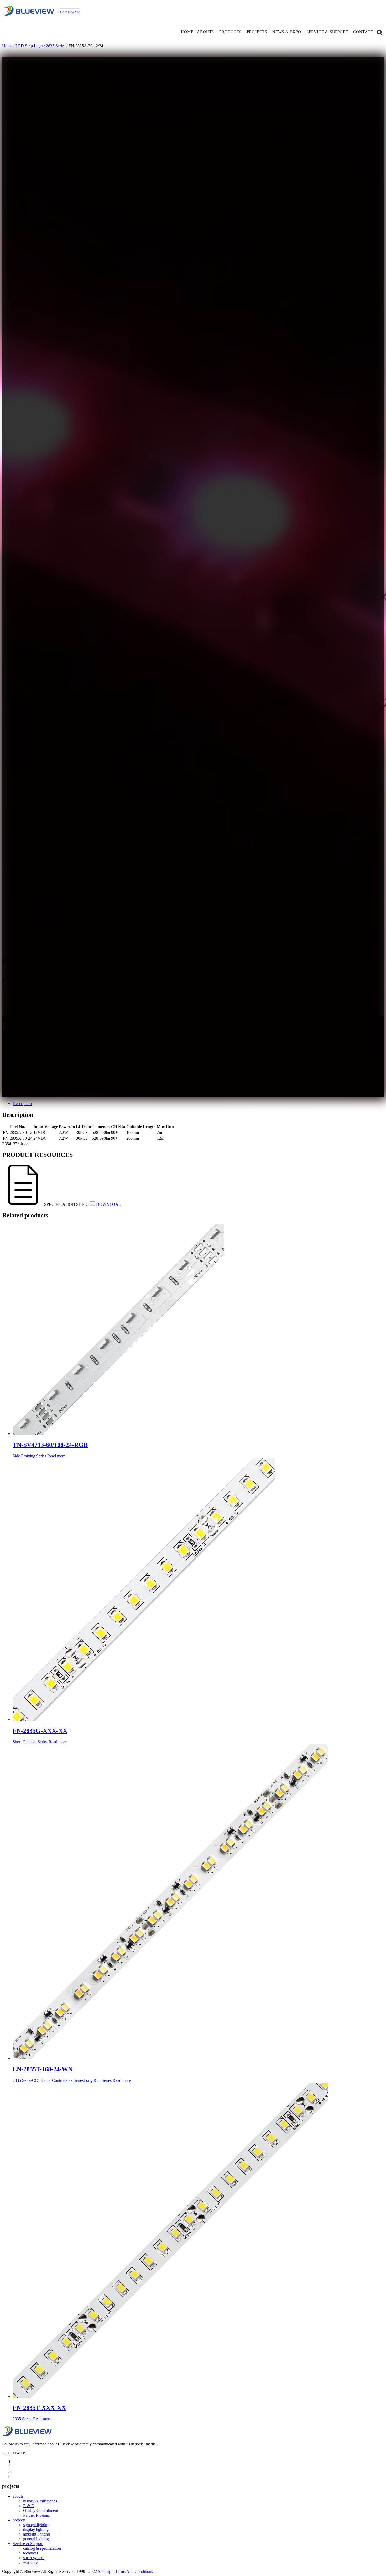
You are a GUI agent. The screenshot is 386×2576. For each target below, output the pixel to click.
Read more (56, 1456)
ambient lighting (36, 2534)
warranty (30, 2562)
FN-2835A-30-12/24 (133, 1095)
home (187, 32)
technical (30, 2553)
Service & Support (28, 2544)
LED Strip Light (29, 46)
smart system (34, 2558)
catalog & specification (42, 2548)
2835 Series (56, 46)
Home (7, 46)
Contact (363, 32)
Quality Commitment (41, 2510)
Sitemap (105, 2571)
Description (22, 1104)
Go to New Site (70, 12)
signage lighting (36, 2525)
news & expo (287, 32)
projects (257, 32)
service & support (327, 32)
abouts (205, 32)
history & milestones (40, 2501)
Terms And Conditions (134, 2571)
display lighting (36, 2529)
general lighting (36, 2539)
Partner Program (37, 2515)
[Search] (379, 32)
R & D (29, 2506)
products (230, 32)
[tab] (198, 1104)
